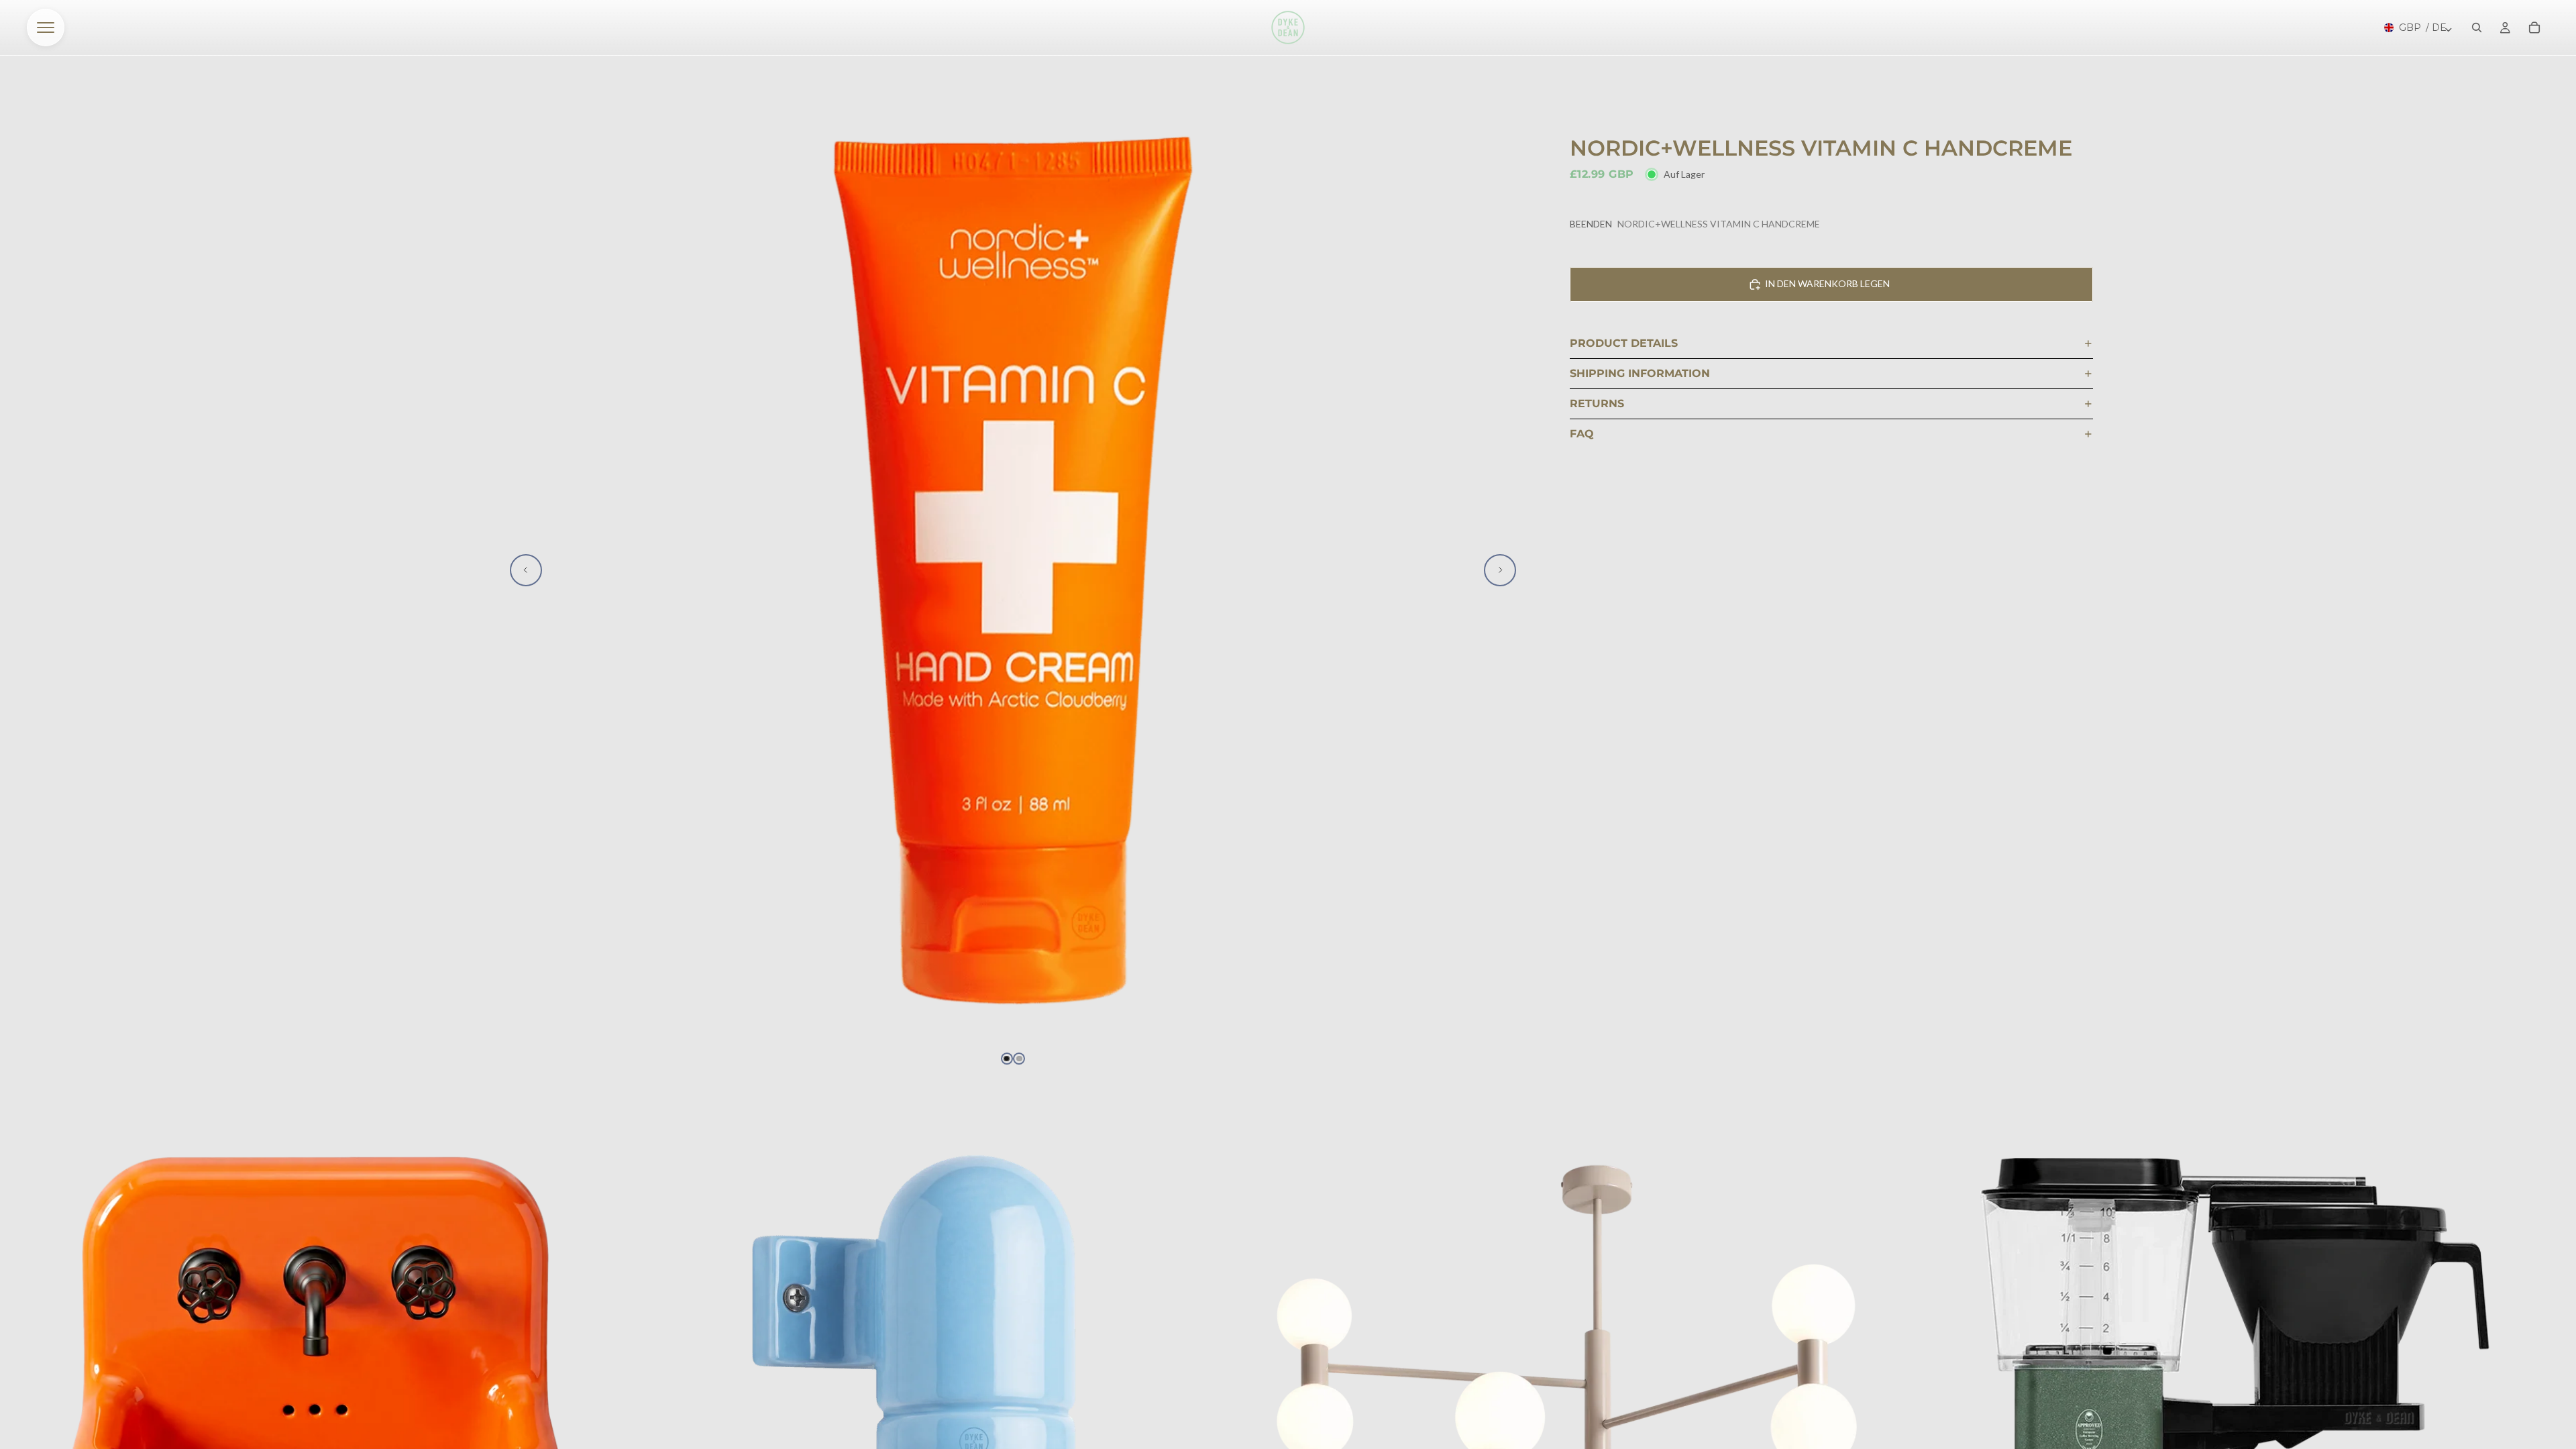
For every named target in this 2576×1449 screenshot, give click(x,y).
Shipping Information (1640, 373)
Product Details (1624, 343)
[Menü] (46, 28)
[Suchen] (2477, 28)
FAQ (1582, 434)
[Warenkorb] (2534, 28)
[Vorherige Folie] (526, 570)
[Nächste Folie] (1500, 570)
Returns (1597, 404)
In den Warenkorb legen (1827, 283)
